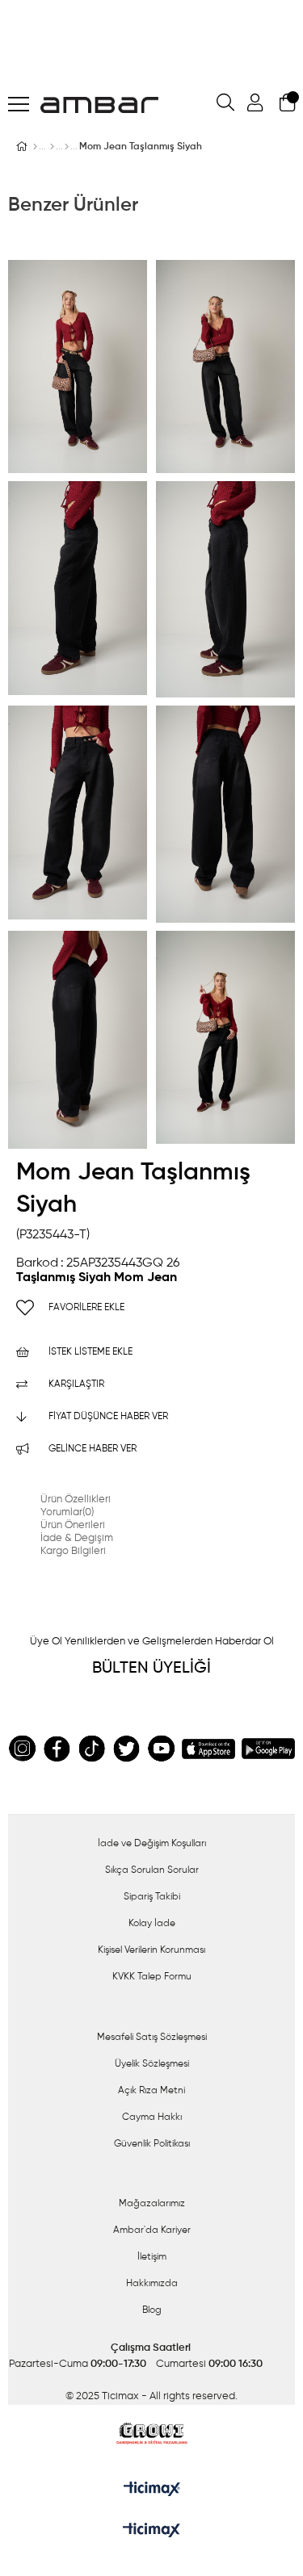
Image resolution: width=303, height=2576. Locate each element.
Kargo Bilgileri (73, 1551)
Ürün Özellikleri (76, 1500)
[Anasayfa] (35, 147)
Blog (152, 2310)
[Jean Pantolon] (67, 147)
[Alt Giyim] (52, 147)
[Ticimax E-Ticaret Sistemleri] (151, 2532)
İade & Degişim (77, 1538)
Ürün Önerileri (73, 1525)
